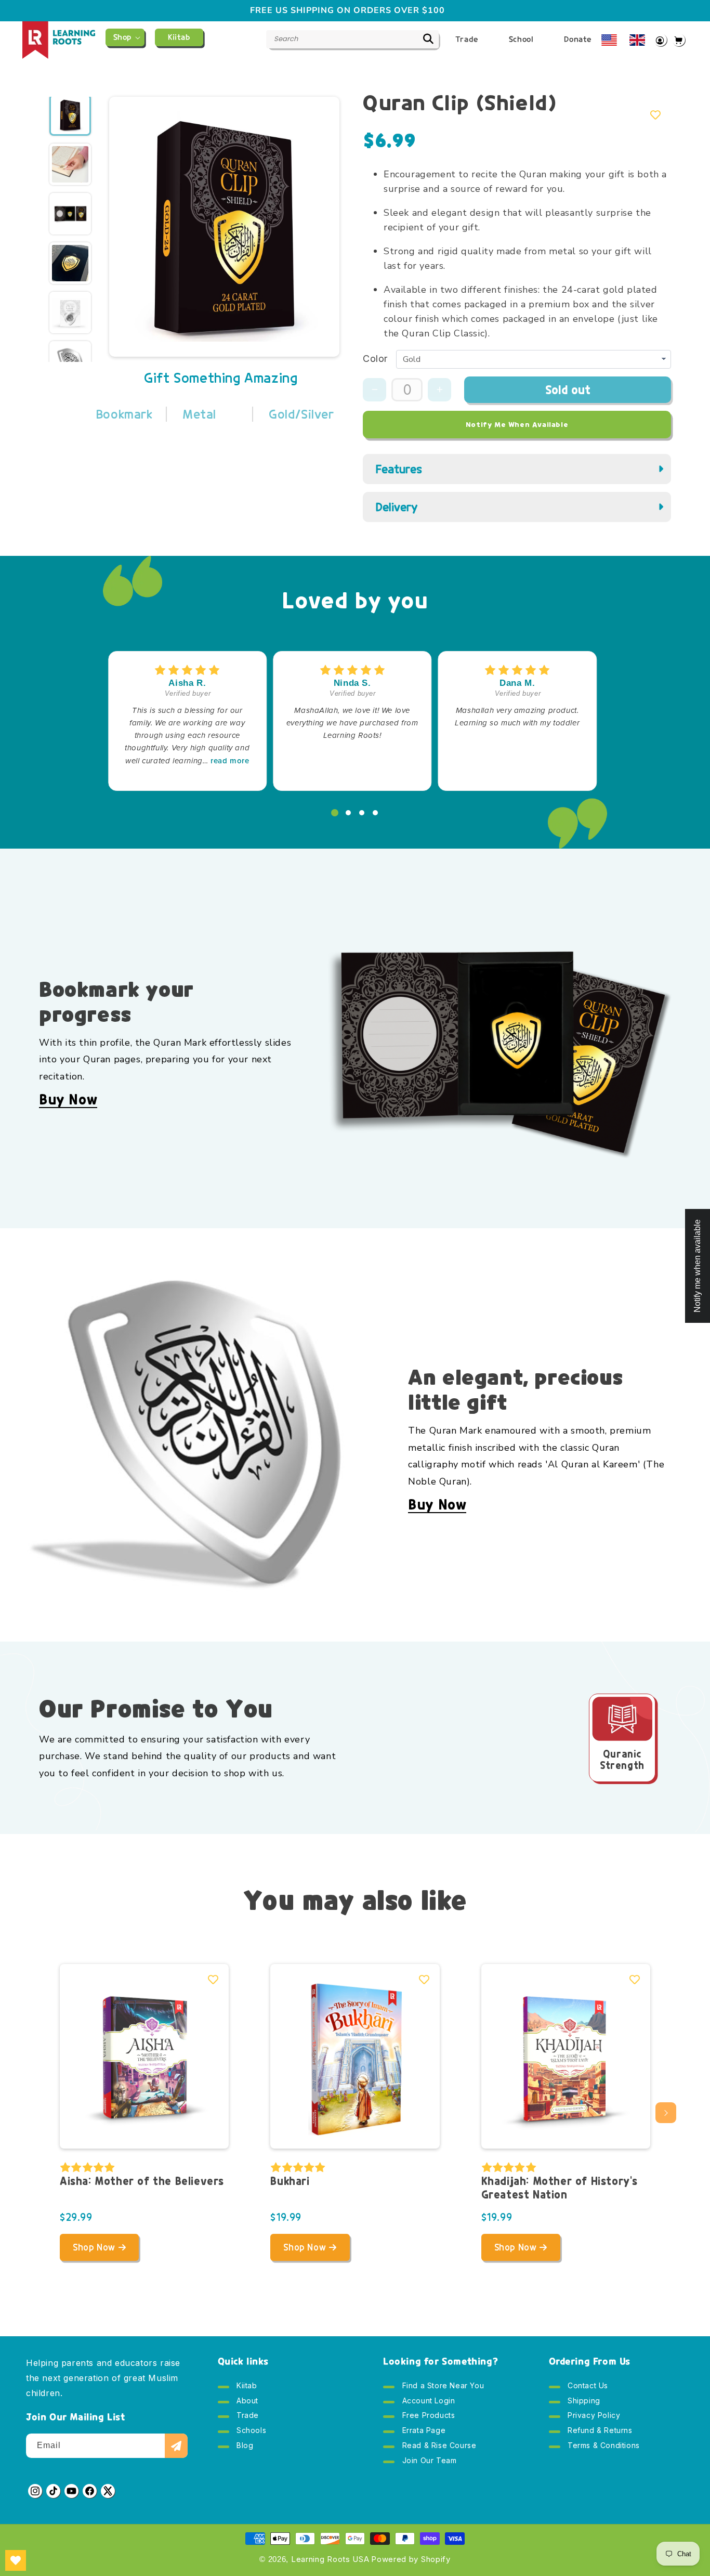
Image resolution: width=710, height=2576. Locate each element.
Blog (244, 2446)
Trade (247, 2416)
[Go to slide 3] (362, 813)
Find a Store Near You (442, 2388)
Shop (122, 37)
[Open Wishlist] (16, 2560)
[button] (125, 37)
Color (375, 359)
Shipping (583, 2402)
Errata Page (423, 2431)
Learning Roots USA (330, 2559)
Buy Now (68, 1100)
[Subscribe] (176, 2446)
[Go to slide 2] (348, 813)
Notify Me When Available (517, 425)
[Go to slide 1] (335, 813)
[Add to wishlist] (655, 115)
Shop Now (94, 2247)
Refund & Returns (599, 2431)
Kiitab (246, 2388)
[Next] (317, 216)
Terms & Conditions (603, 2446)
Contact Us (587, 2388)
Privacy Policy (593, 2416)
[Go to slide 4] (375, 813)
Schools (251, 2431)
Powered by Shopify (411, 2559)
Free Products (427, 2416)
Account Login (427, 2402)
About (247, 2402)
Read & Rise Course (438, 2446)
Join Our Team (428, 2461)
